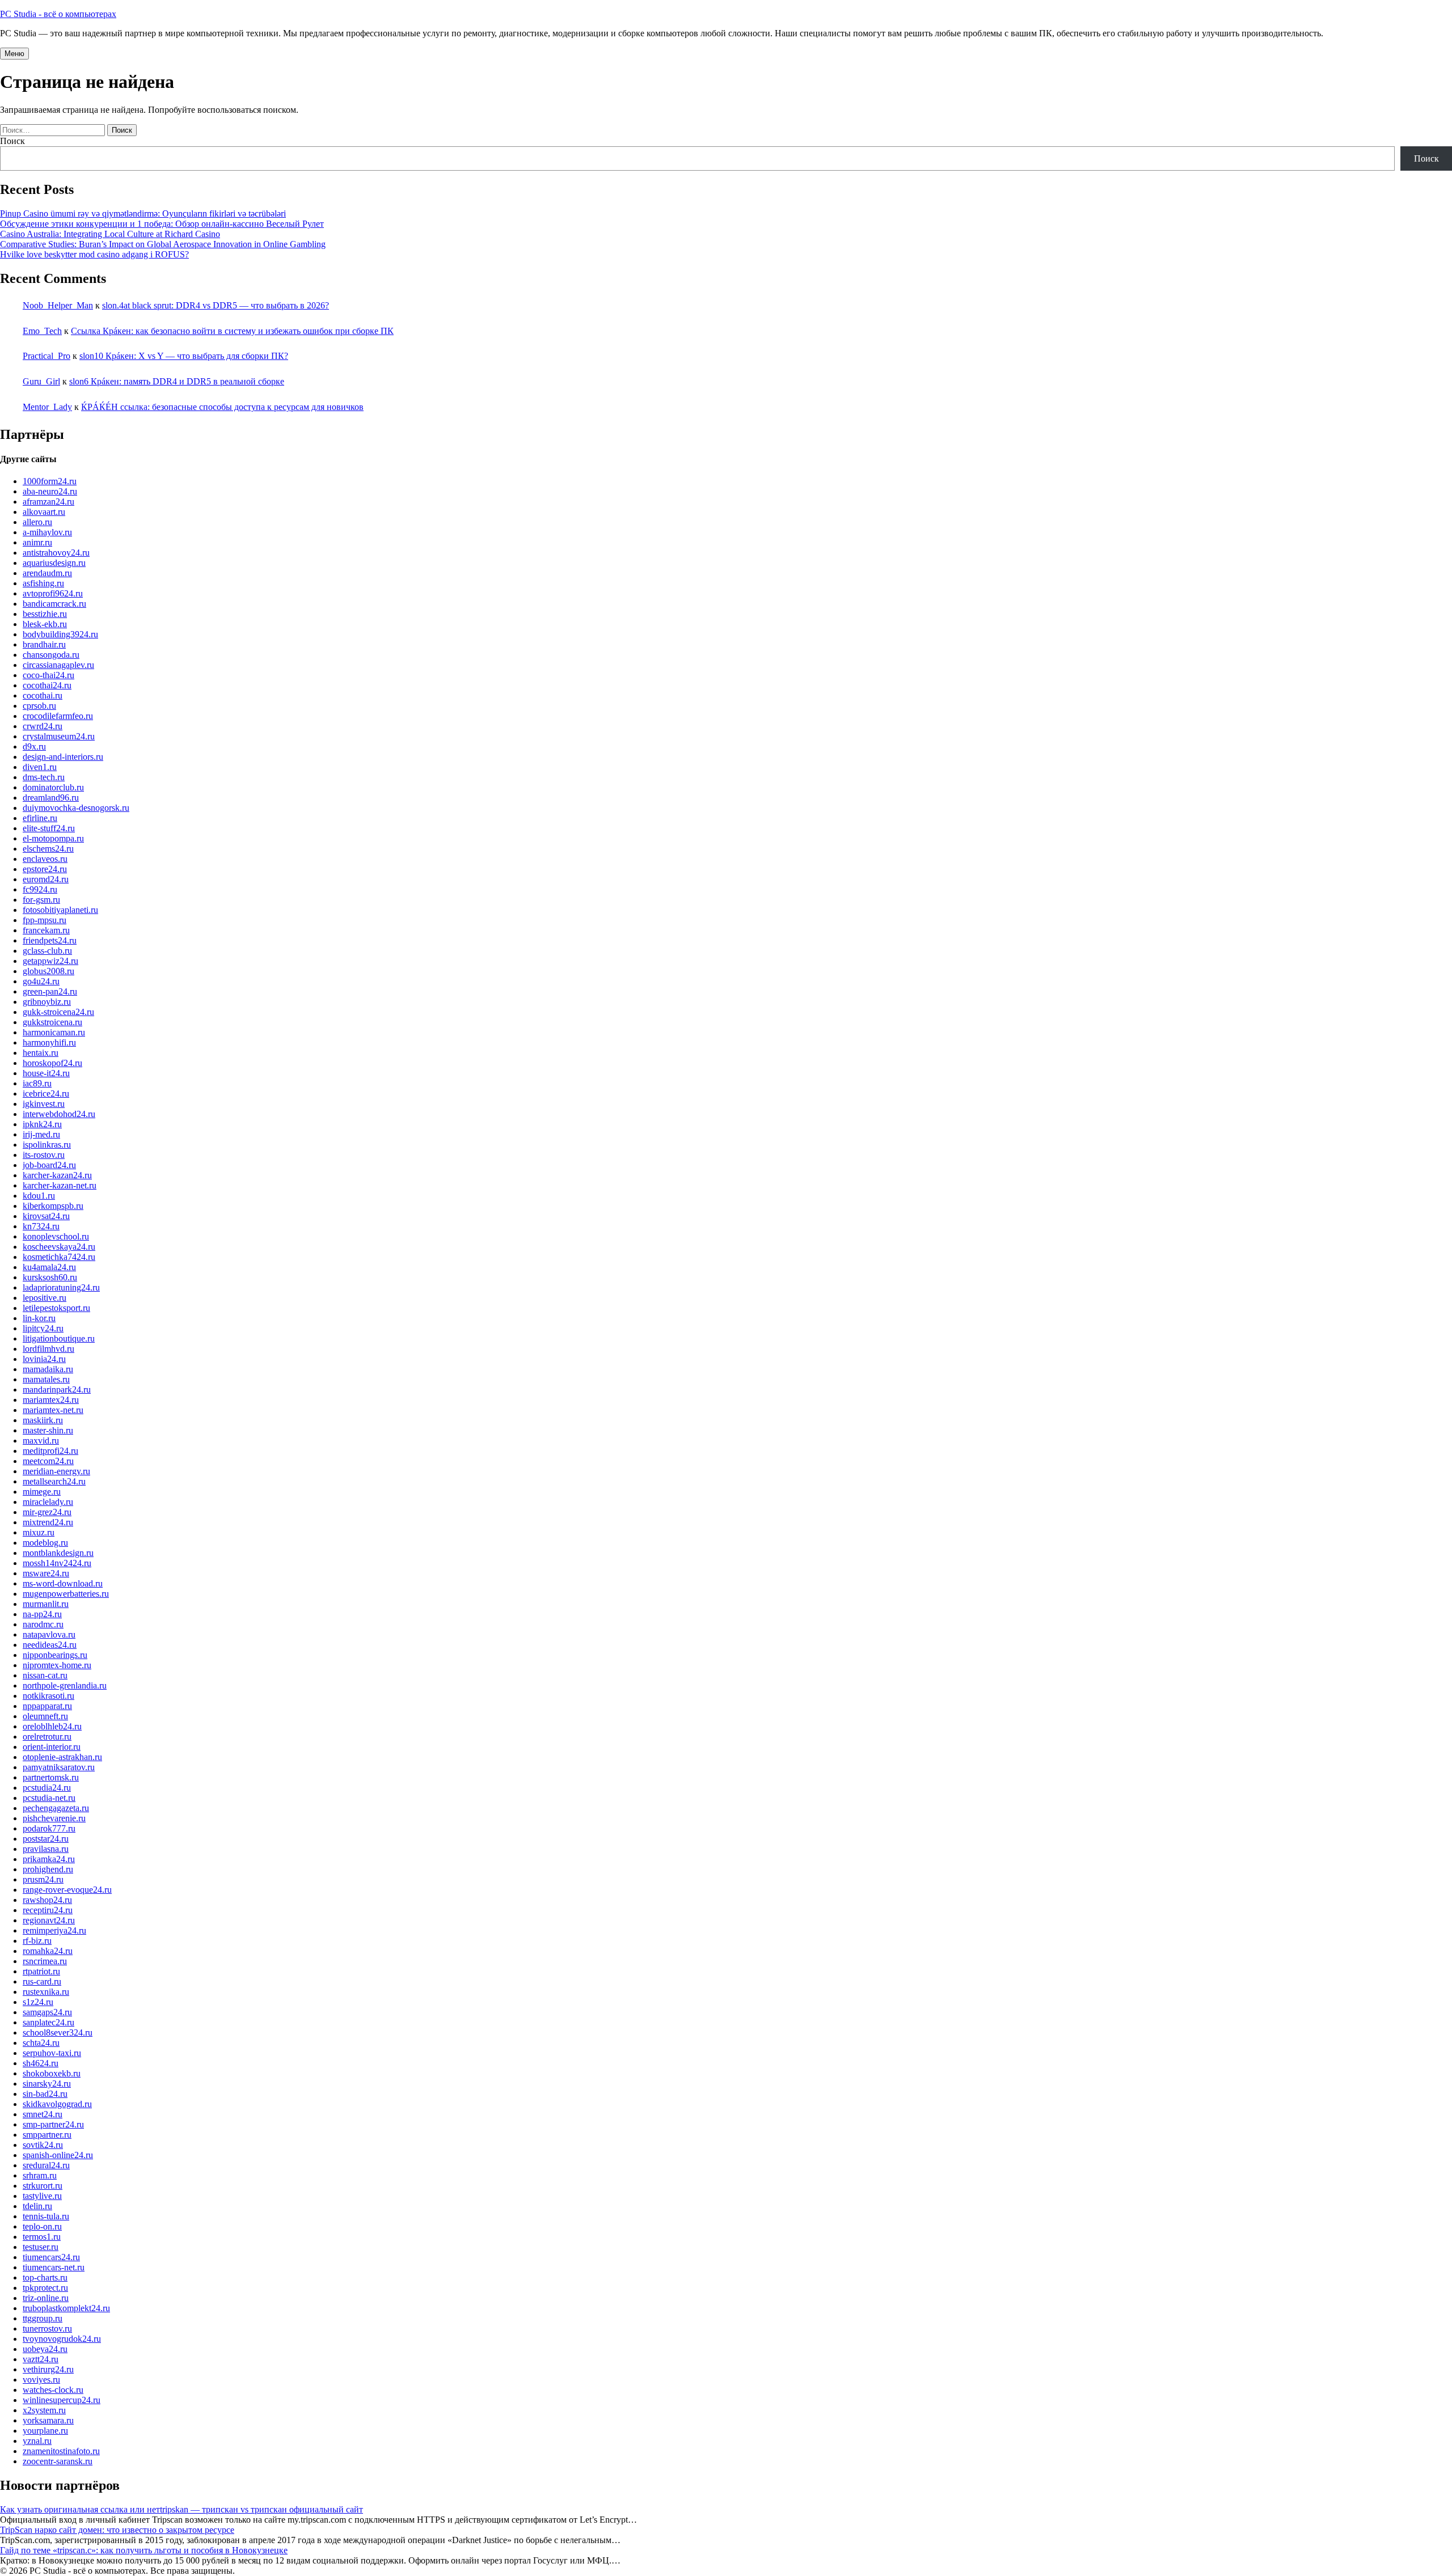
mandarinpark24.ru (57, 1389)
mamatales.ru (46, 1379)
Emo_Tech (42, 331)
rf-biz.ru (37, 1941)
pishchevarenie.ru (54, 1818)
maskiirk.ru (43, 1420)
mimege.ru (42, 1492)
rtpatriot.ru (41, 1971)
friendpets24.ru (50, 940)
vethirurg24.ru (48, 2369)
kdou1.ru (39, 1196)
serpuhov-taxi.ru (52, 2053)
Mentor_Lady (47, 407)
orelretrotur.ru (47, 1737)
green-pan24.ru (50, 991)
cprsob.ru (39, 706)
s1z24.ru (38, 2002)
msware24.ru (46, 1573)
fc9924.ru (40, 889)
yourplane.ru (45, 2431)
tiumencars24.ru (51, 2257)
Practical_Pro (47, 356)
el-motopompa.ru (53, 838)
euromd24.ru (46, 879)
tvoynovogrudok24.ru (62, 2339)
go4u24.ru (41, 981)
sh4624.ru (41, 2063)
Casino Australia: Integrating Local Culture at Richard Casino (110, 234)
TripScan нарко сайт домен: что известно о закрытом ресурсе (117, 2530)
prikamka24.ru (49, 1859)
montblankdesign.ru (58, 1553)
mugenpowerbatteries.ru (66, 1594)
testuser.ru (41, 2247)
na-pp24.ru (42, 1614)
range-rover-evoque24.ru (67, 1890)
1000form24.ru (50, 481)
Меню (14, 54)
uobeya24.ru (45, 2349)
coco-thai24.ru (48, 675)
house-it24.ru (46, 1073)
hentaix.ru (41, 1053)
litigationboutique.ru (59, 1338)
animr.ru (37, 542)
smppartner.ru (47, 2135)
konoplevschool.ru (56, 1236)
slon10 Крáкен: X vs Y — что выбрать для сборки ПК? (184, 356)
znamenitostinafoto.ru (61, 2451)
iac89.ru (37, 1083)
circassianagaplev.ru (58, 665)
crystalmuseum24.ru (59, 736)
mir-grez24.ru (47, 1512)
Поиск (12, 141)
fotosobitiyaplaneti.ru (60, 910)
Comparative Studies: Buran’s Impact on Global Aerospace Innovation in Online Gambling (163, 244)
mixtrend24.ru (48, 1522)
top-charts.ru (45, 2277)
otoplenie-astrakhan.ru (62, 1757)
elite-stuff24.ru (49, 828)
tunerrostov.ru (47, 2328)
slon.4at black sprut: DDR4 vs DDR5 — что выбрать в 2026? (216, 305)
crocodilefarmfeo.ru (58, 716)
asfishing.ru (43, 583)
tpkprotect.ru (45, 2288)
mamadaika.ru (48, 1369)
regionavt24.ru (49, 1920)
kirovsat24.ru (46, 1216)
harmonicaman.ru (54, 1032)
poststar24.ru (46, 1839)
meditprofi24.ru (50, 1451)
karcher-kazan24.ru (57, 1175)
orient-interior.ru (52, 1747)
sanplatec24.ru (48, 2022)
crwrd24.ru (43, 726)
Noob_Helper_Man (58, 305)
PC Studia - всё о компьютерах (58, 14)
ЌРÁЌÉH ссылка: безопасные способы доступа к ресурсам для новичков (222, 407)
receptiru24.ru (48, 1910)
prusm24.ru (43, 1879)
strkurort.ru (43, 2186)
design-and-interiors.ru (63, 757)
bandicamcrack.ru (54, 604)
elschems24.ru (48, 849)
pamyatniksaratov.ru (59, 1767)
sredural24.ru (46, 2165)
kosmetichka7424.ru (59, 1257)
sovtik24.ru (43, 2145)
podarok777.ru (49, 1828)
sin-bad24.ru (45, 2094)
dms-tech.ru (44, 777)
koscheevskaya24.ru (59, 1247)
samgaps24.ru (47, 2012)
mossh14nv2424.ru (57, 1563)
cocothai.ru (43, 695)
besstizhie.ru (45, 614)
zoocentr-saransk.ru (58, 2461)
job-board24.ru (49, 1165)
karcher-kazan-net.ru (60, 1185)
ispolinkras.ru (47, 1145)
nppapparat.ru (47, 1706)
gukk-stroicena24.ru (58, 1012)
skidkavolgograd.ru (57, 2104)
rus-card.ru (42, 1981)
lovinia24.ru (44, 1359)
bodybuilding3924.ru (60, 634)
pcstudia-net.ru (49, 1798)
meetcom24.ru (48, 1461)
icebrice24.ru (46, 1094)
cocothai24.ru (47, 685)
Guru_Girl (41, 381)
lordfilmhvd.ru (48, 1349)
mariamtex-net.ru (53, 1410)
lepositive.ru (45, 1298)
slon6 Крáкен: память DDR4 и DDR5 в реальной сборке (177, 381)
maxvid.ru (41, 1441)
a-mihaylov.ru (47, 532)
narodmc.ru (43, 1624)
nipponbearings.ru (55, 1655)
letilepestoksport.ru (56, 1308)
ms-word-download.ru (63, 1583)
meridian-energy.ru (56, 1471)
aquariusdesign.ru (54, 563)
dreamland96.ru (51, 798)
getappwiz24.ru (50, 961)
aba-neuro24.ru (50, 491)
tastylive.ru (42, 2196)
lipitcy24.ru (43, 1328)
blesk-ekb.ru (45, 624)
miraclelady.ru (48, 1502)
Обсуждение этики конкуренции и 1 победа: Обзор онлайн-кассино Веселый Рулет (162, 224)
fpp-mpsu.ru (45, 920)
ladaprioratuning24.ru (61, 1287)
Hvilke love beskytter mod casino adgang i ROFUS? (94, 254)
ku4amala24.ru (49, 1267)
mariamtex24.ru (51, 1400)
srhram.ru (40, 2175)
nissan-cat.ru (45, 1675)
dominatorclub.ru (53, 787)
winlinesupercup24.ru (62, 2400)
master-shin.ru (48, 1430)
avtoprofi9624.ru (53, 593)
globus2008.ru (48, 971)
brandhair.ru (44, 644)
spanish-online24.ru (58, 2155)
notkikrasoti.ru (48, 1696)
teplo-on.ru (42, 2226)
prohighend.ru (48, 1869)
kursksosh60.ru (50, 1277)
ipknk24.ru (42, 1124)
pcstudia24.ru (47, 1788)
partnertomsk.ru (51, 1777)
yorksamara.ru (48, 2420)
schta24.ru (41, 2043)
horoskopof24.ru (52, 1063)
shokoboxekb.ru (52, 2073)
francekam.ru (46, 930)
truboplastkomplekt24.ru (66, 2308)
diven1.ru (40, 767)
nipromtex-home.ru (57, 1665)
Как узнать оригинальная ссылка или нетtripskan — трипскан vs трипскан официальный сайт (181, 2509)
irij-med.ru (41, 1134)
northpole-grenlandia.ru (65, 1685)
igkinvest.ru (44, 1104)
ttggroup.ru (43, 2318)
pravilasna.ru (46, 1849)
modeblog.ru (45, 1543)
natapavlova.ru (49, 1634)
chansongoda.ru (51, 655)
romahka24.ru (48, 1951)
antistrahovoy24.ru (56, 553)
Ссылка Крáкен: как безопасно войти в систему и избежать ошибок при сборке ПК (232, 331)
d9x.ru (34, 746)
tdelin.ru (37, 2206)
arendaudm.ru (47, 573)
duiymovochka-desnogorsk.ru (76, 808)
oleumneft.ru (45, 1716)
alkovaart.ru (44, 512)
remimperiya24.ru (54, 1930)
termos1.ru (42, 2237)
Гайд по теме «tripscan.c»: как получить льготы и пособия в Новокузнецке (144, 2550)
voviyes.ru (41, 2380)
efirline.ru (40, 818)
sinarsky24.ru (47, 2084)
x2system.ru (44, 2410)
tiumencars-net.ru (54, 2267)
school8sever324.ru (58, 2033)
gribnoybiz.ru (47, 1002)
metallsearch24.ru (54, 1481)
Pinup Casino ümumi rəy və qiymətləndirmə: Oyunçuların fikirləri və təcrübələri (143, 213)
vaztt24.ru (41, 2359)
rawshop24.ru (47, 1900)
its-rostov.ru (44, 1155)
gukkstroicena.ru (52, 1022)
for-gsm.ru (41, 900)
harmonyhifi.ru (49, 1042)
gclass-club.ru (47, 951)
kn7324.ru (41, 1226)
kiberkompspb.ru (53, 1206)
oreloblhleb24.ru (52, 1726)
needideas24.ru (50, 1645)
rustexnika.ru (46, 1992)
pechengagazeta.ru (56, 1808)
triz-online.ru (46, 2298)
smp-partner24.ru (53, 2124)
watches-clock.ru (53, 2390)
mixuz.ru (39, 1532)
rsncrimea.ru (45, 1961)
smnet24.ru (43, 2114)
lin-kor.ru (39, 1318)
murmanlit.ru (46, 1604)
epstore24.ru (45, 869)
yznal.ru (37, 2441)
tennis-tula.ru (46, 2216)
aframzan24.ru (48, 502)
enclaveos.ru (45, 859)
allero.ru (37, 522)
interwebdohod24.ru (59, 1114)
